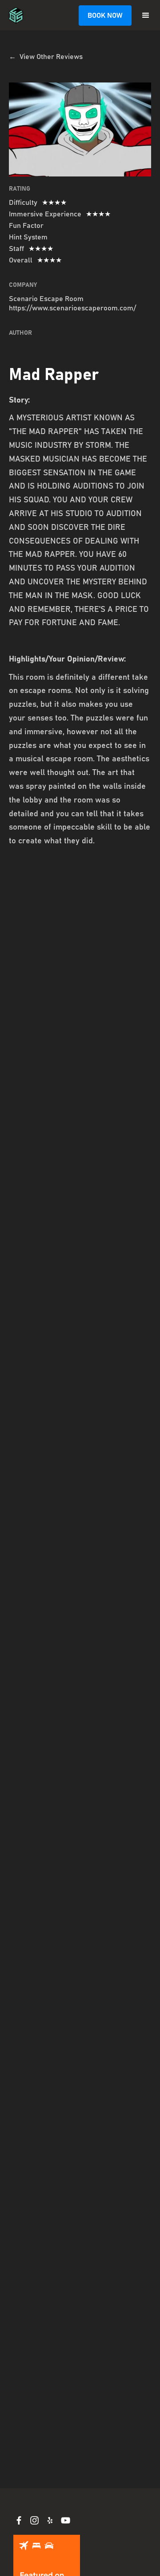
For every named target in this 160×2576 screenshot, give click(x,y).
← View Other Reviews (46, 57)
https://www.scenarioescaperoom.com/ (72, 308)
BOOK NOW (105, 16)
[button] (146, 16)
